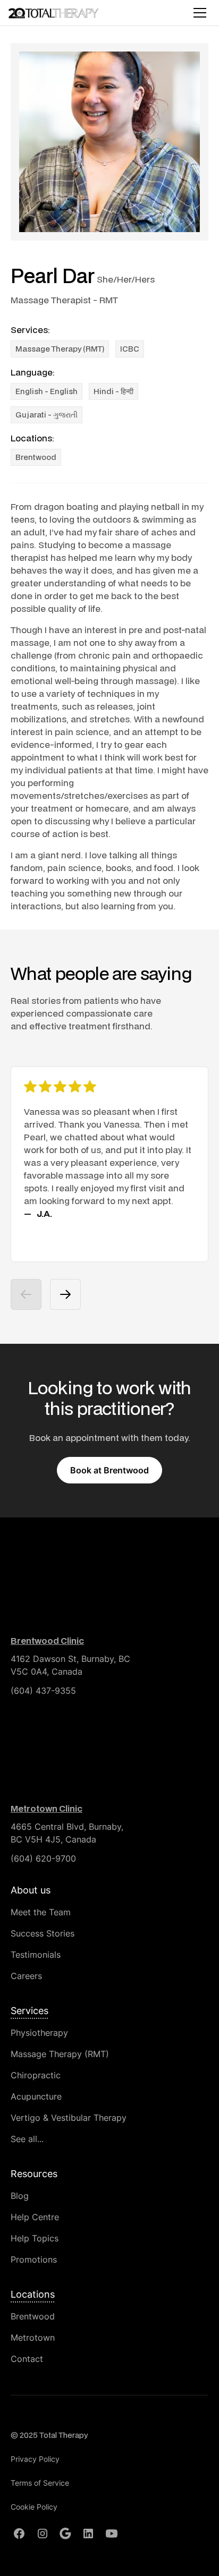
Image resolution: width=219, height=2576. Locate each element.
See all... (27, 2139)
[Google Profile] (65, 2534)
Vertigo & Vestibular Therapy (69, 2118)
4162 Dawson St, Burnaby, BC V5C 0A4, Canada (70, 1665)
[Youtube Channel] (112, 2534)
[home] (56, 12)
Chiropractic (36, 2075)
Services (30, 2011)
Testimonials (36, 1955)
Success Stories (43, 1933)
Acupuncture (36, 2096)
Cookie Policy (34, 2507)
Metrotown (33, 2338)
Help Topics (35, 2238)
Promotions (34, 2259)
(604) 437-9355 (43, 1691)
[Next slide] (65, 1294)
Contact (27, 2359)
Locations (33, 2294)
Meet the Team (41, 1912)
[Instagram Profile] (43, 2534)
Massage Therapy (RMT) (60, 2054)
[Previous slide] (26, 1294)
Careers (26, 1976)
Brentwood (36, 457)
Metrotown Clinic (47, 1808)
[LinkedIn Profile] (88, 2534)
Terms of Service (40, 2483)
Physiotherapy (39, 2033)
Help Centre (35, 2217)
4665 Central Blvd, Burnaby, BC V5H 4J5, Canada (67, 1833)
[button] (198, 13)
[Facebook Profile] (19, 2534)
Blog (20, 2196)
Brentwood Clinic (47, 1640)
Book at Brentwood (109, 1470)
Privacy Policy (35, 2459)
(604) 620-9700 (43, 1858)
